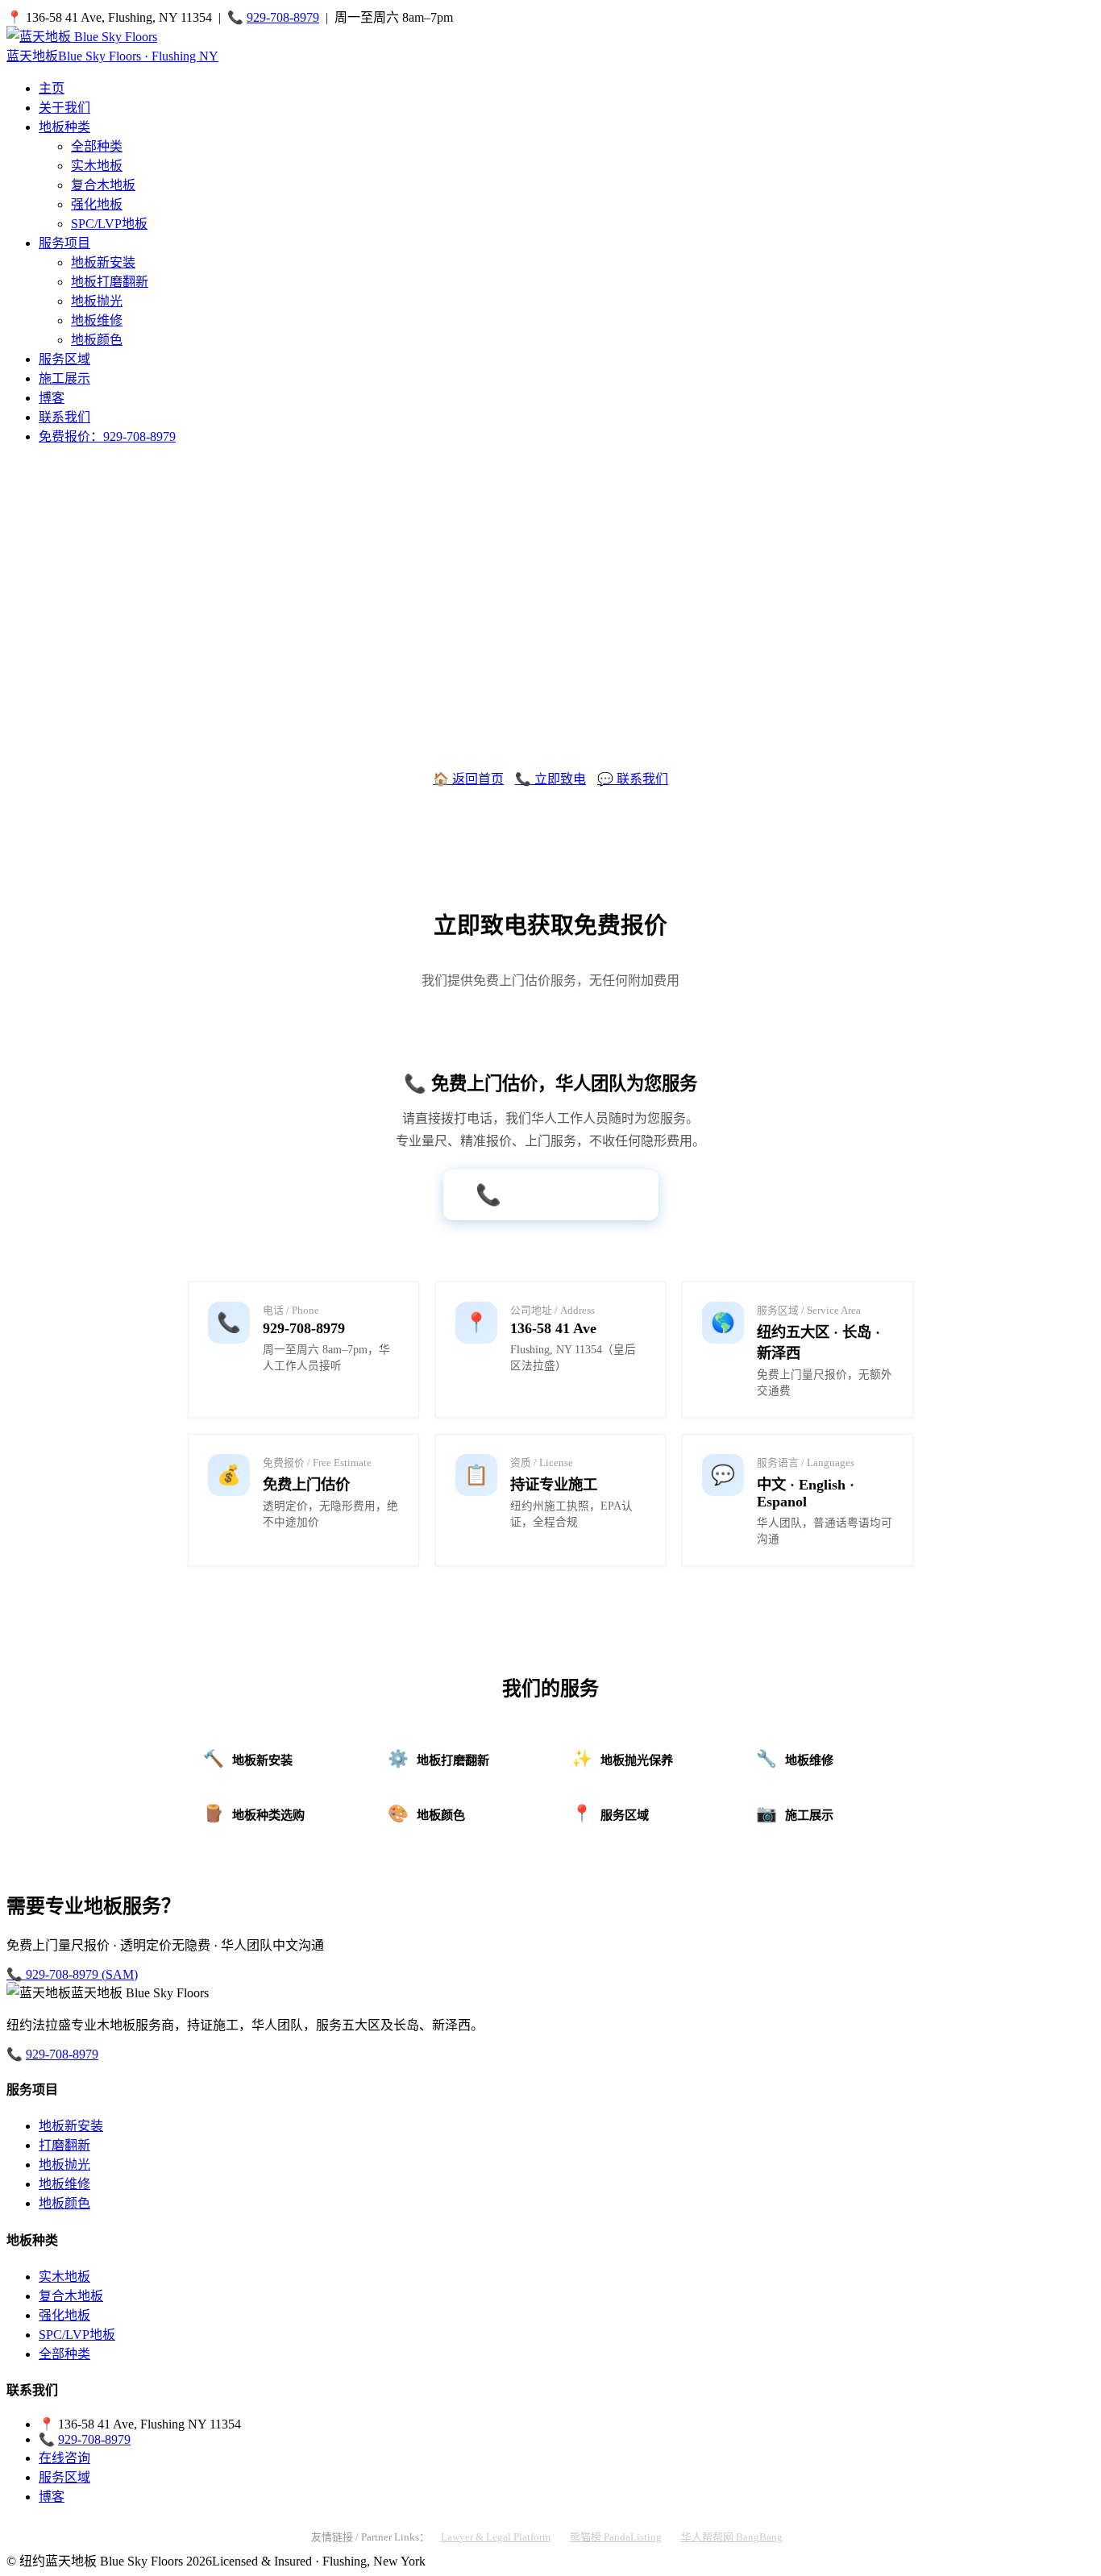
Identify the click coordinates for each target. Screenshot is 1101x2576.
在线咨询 (64, 2458)
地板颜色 (97, 340)
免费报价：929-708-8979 (107, 436)
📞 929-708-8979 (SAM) (72, 1974)
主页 (52, 88)
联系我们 (64, 417)
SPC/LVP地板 (109, 224)
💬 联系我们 (633, 779)
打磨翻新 (64, 2145)
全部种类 (97, 146)
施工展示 (64, 378)
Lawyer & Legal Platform (496, 2537)
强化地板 (97, 204)
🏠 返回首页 (468, 779)
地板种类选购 (254, 1813)
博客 (52, 398)
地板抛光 (97, 301)
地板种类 (64, 127)
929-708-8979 (283, 17)
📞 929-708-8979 (551, 1195)
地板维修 (97, 320)
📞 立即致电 (550, 779)
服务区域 (64, 359)
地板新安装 (103, 262)
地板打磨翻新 (110, 282)
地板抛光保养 (622, 1758)
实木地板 (97, 166)
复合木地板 (103, 185)
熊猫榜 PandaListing (616, 2537)
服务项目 (64, 243)
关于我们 (64, 108)
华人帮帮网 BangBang (732, 2537)
